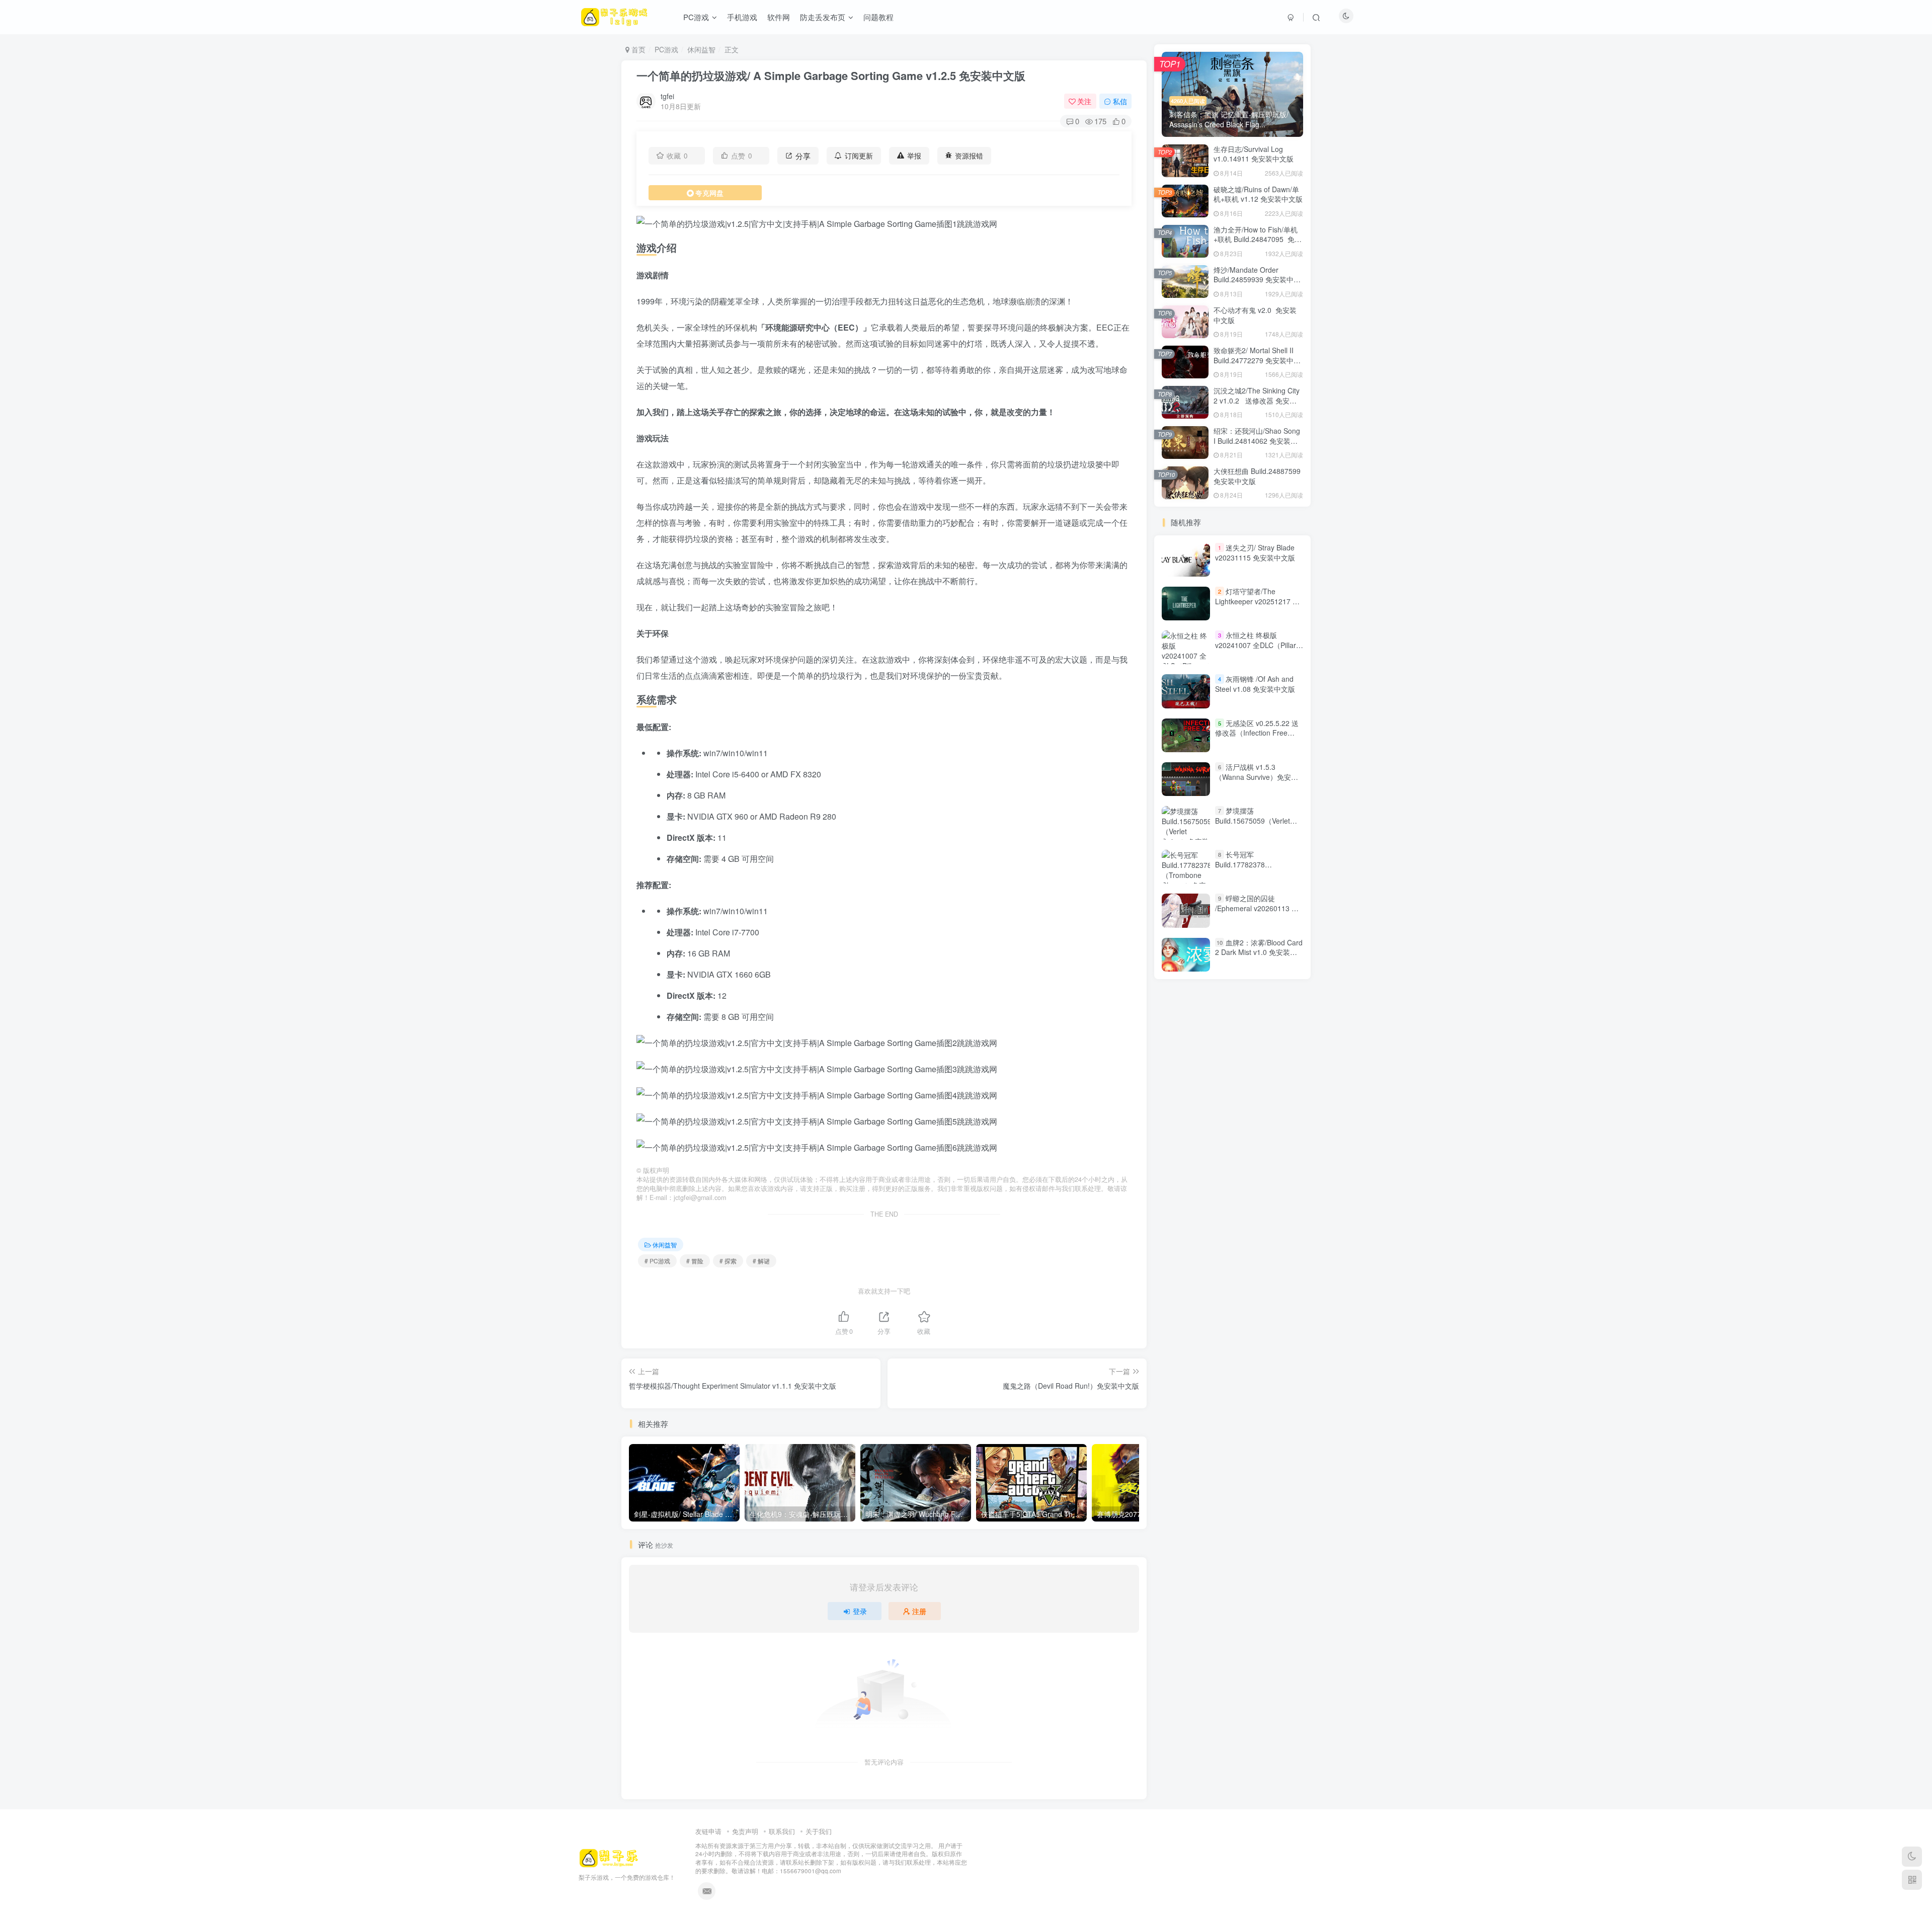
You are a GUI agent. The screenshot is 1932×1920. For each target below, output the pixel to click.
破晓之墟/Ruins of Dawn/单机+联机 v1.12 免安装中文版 (1258, 194)
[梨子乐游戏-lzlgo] (609, 1857)
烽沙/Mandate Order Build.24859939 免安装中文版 (1257, 279)
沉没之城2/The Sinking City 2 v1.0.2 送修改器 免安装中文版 (1257, 400)
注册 (919, 1611)
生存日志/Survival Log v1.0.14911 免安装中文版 (1254, 154)
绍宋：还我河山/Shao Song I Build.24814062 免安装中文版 (1257, 441)
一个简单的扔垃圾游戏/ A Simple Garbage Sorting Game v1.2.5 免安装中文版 (831, 75)
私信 (1120, 101)
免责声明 (745, 1831)
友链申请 (708, 1831)
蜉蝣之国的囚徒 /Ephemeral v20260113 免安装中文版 (1257, 908)
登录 (860, 1611)
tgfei (667, 96)
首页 (637, 49)
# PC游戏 (657, 1261)
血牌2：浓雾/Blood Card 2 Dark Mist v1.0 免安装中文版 (1259, 952)
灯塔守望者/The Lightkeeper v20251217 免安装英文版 (1257, 601)
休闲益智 (701, 49)
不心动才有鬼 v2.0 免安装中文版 (1255, 315)
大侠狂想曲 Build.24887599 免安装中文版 (1257, 476)
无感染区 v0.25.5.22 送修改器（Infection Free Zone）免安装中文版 (1257, 733)
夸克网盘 (709, 193)
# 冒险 (695, 1261)
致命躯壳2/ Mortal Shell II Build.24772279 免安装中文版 (1257, 360)
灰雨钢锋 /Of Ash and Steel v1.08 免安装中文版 (1255, 684)
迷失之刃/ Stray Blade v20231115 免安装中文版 (1255, 552)
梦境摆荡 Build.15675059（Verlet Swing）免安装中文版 (1253, 820)
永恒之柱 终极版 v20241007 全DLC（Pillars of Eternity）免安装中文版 (1257, 645)
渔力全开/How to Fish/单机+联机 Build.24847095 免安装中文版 (1258, 239)
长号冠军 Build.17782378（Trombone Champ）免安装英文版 (1258, 869)
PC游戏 (666, 49)
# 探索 (728, 1261)
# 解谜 (761, 1261)
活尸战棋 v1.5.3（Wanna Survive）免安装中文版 (1257, 777)
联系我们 (782, 1831)
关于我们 (819, 1831)
